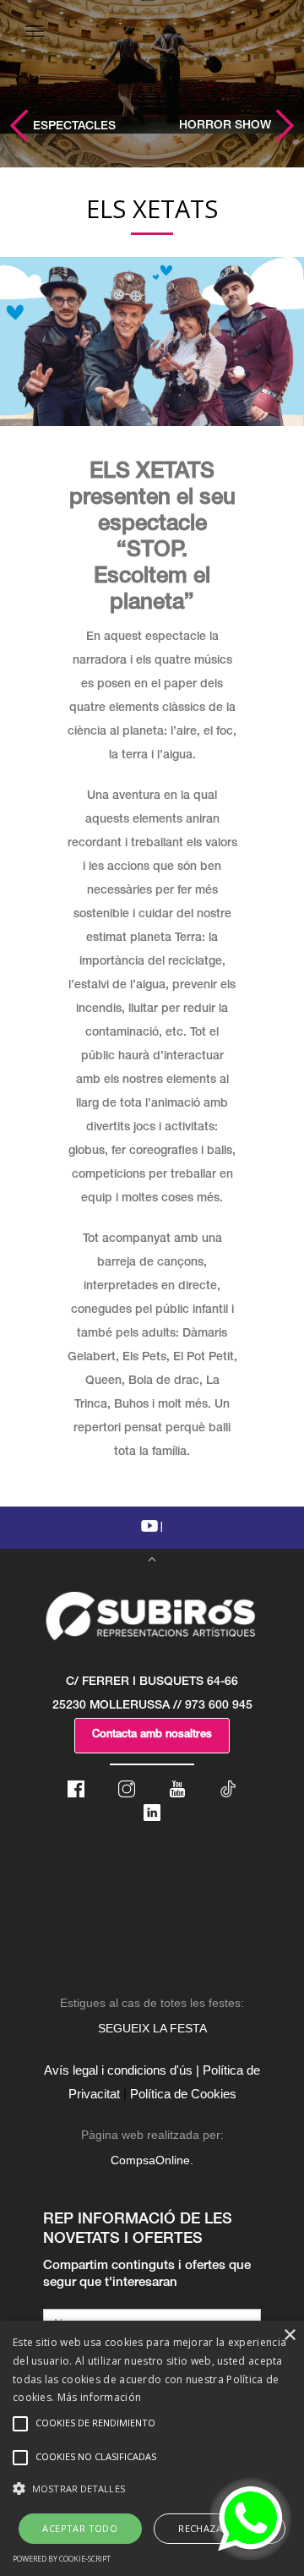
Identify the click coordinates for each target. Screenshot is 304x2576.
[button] (152, 2489)
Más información (100, 2397)
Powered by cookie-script (62, 2559)
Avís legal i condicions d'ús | (122, 2070)
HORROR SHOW (227, 126)
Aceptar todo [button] (80, 2528)
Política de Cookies (183, 2094)
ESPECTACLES (73, 127)
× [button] (289, 2335)
